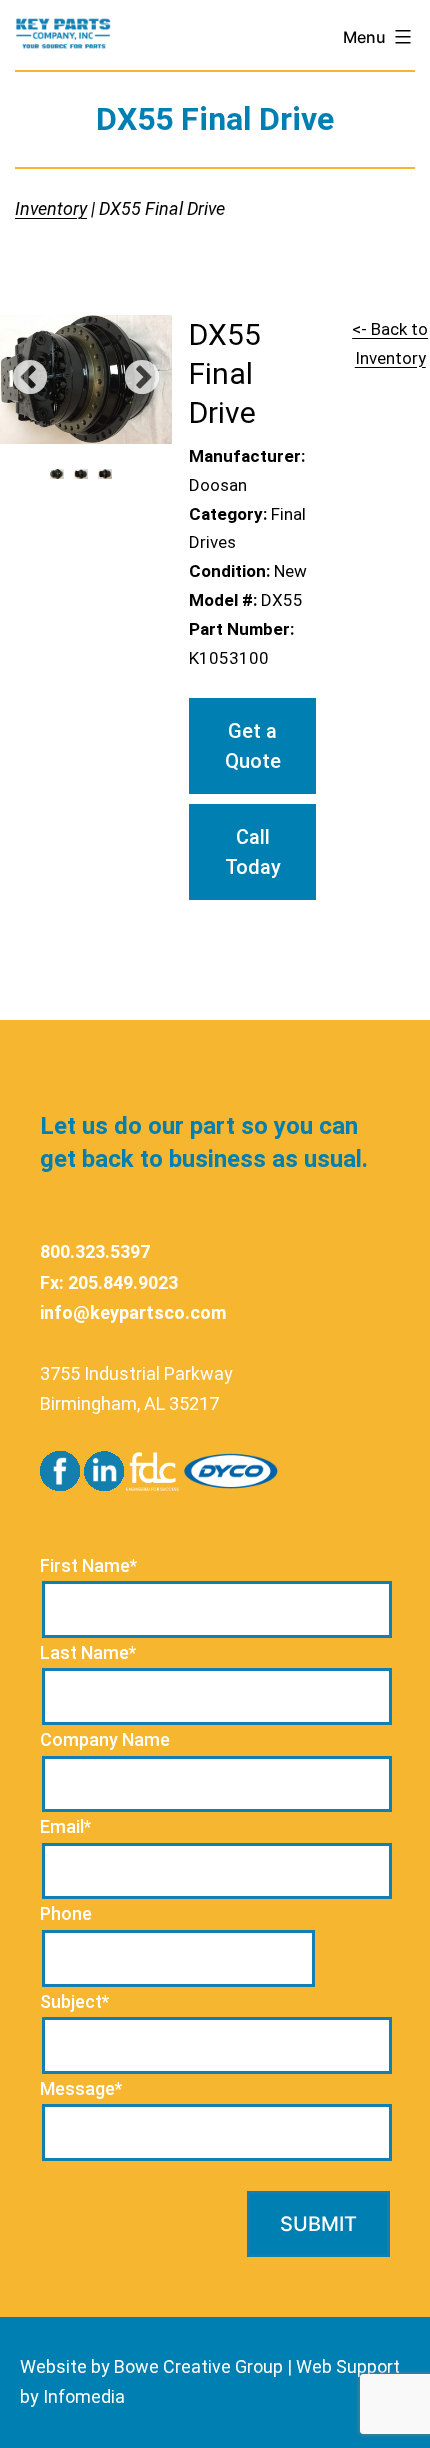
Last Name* (88, 1652)
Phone (66, 1913)
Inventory (51, 208)
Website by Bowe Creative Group (151, 2366)
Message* (81, 2088)
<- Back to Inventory (390, 343)
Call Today (253, 852)
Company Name (105, 1739)
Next (142, 379)
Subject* (74, 2001)
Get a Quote (253, 746)
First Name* (88, 1565)
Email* (65, 1826)
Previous (30, 379)
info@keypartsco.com (133, 1312)
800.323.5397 (95, 1251)
